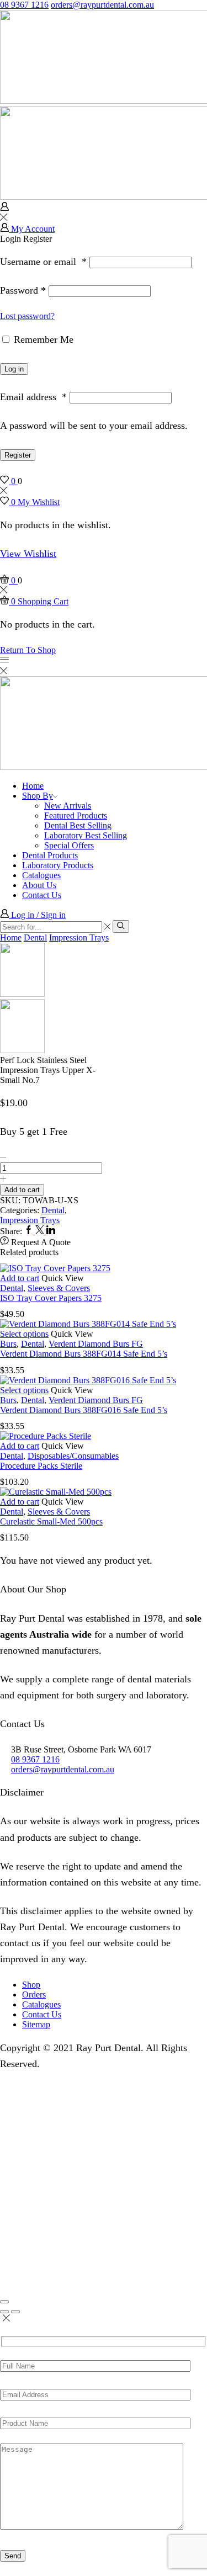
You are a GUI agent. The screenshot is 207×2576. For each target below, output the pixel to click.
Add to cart (22, 1190)
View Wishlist (28, 554)
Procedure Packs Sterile (41, 1466)
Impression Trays (79, 938)
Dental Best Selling (78, 825)
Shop (31, 1985)
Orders (34, 1995)
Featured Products (76, 816)
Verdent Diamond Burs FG (96, 1344)
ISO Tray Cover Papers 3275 (51, 1298)
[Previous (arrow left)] (4, 2312)
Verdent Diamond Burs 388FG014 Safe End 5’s (84, 1354)
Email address (33, 397)
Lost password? (27, 316)
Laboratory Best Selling (86, 835)
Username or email (43, 262)
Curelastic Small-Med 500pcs (51, 1521)
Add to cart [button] (20, 1278)
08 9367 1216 (24, 5)
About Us (39, 885)
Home (33, 786)
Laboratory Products (58, 865)
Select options (24, 1334)
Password (23, 290)
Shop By (38, 796)
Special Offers (69, 845)
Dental (35, 938)
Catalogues (41, 875)
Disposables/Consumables (73, 1456)
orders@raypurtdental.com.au (102, 5)
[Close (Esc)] (4, 2302)
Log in (14, 369)
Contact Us (42, 895)
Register (18, 455)
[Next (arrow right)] (15, 2312)
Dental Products (50, 855)
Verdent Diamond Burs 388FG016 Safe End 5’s (84, 1410)
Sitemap (36, 2024)
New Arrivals (68, 806)
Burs (8, 1344)
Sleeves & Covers (59, 1288)
